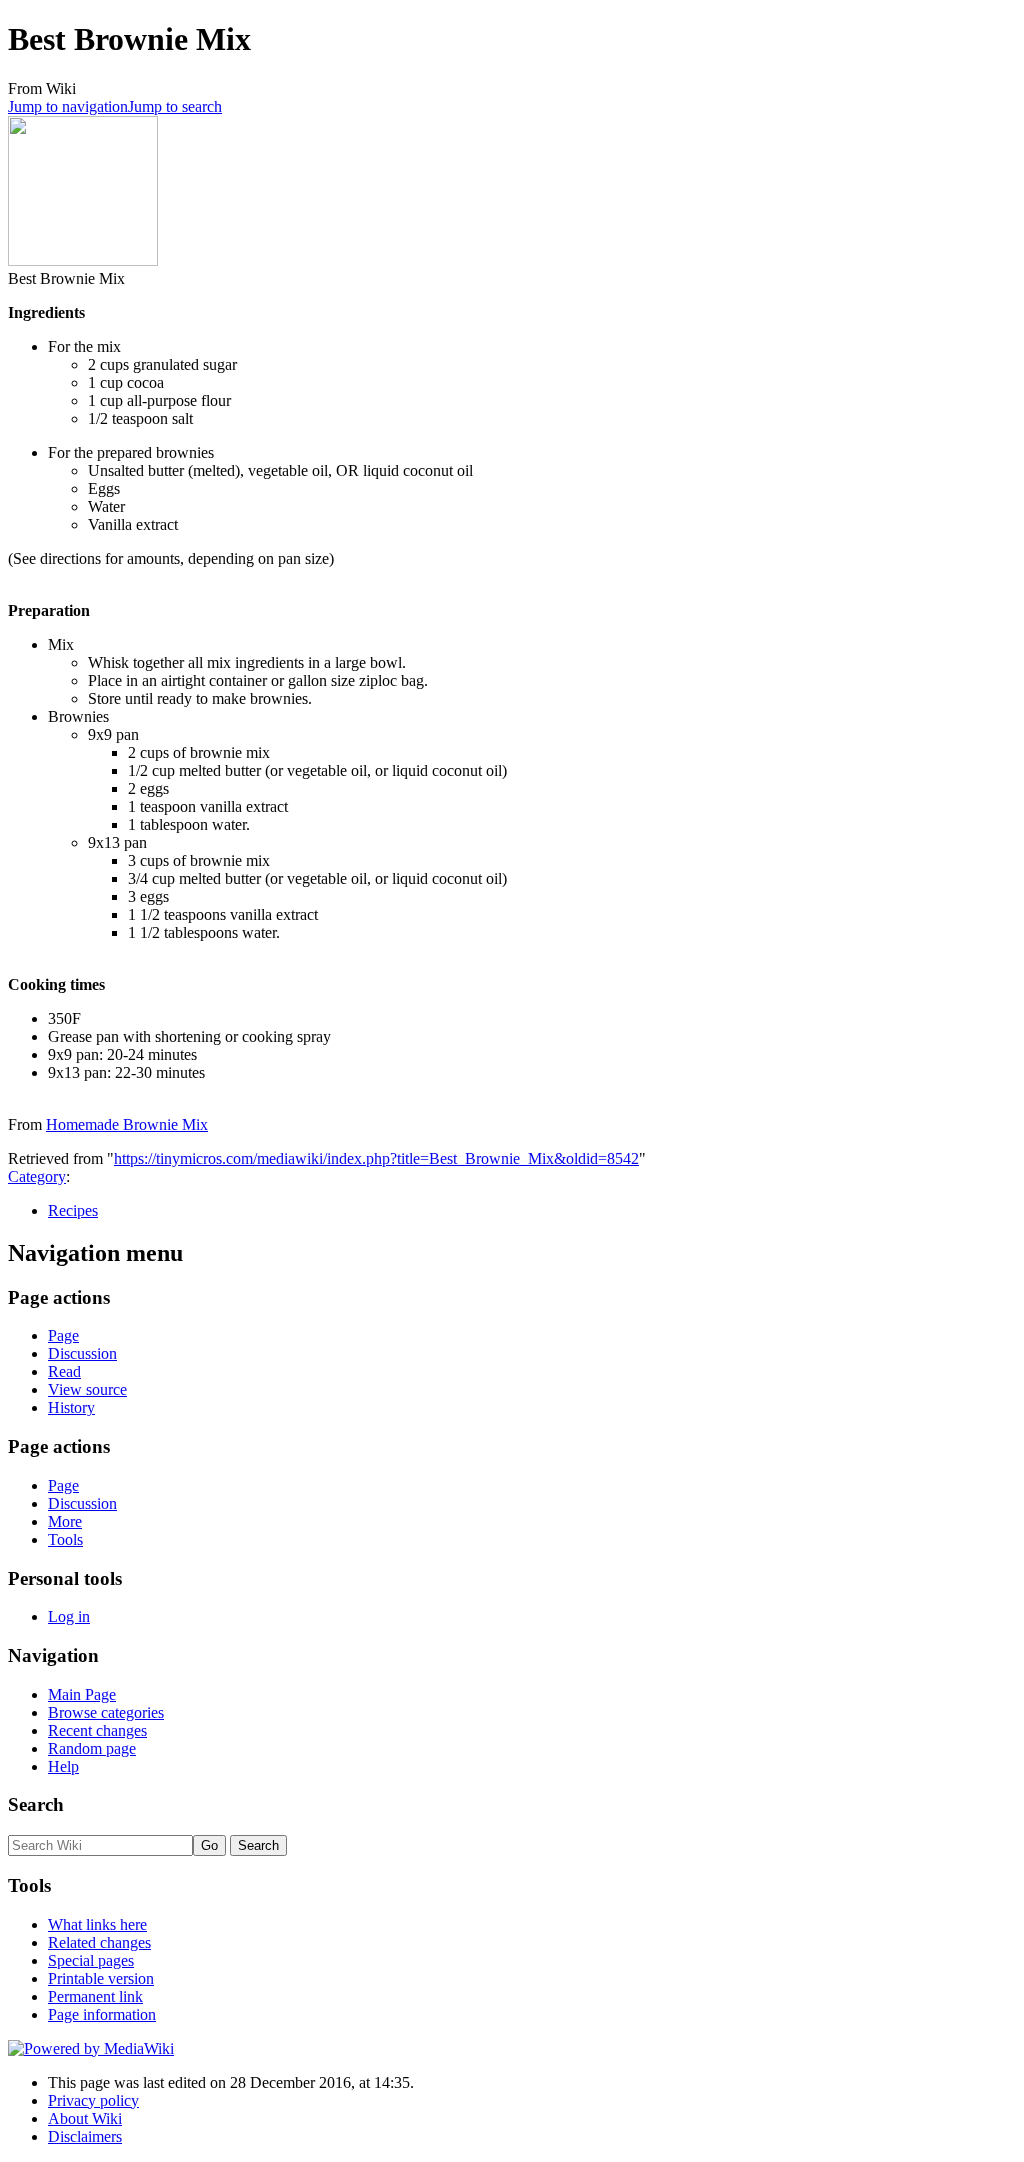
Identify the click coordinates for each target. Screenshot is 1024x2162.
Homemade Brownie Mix (127, 1124)
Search (36, 1804)
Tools (65, 1539)
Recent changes (97, 1730)
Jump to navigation (68, 106)
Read (64, 1371)
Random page (92, 1748)
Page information (102, 2014)
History (71, 1407)
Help (63, 1766)
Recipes (73, 1210)
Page (63, 1335)
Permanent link (95, 1996)
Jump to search (175, 106)
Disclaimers (85, 2136)
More (65, 1521)
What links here (97, 1924)
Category (37, 1176)
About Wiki (85, 2118)
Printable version (101, 1978)
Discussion (82, 1353)
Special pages (91, 1960)
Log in (69, 1616)
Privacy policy (93, 2100)
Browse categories (106, 1712)
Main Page (82, 1694)
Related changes (99, 1942)
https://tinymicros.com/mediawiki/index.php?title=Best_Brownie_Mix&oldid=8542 (376, 1158)
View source (87, 1389)
